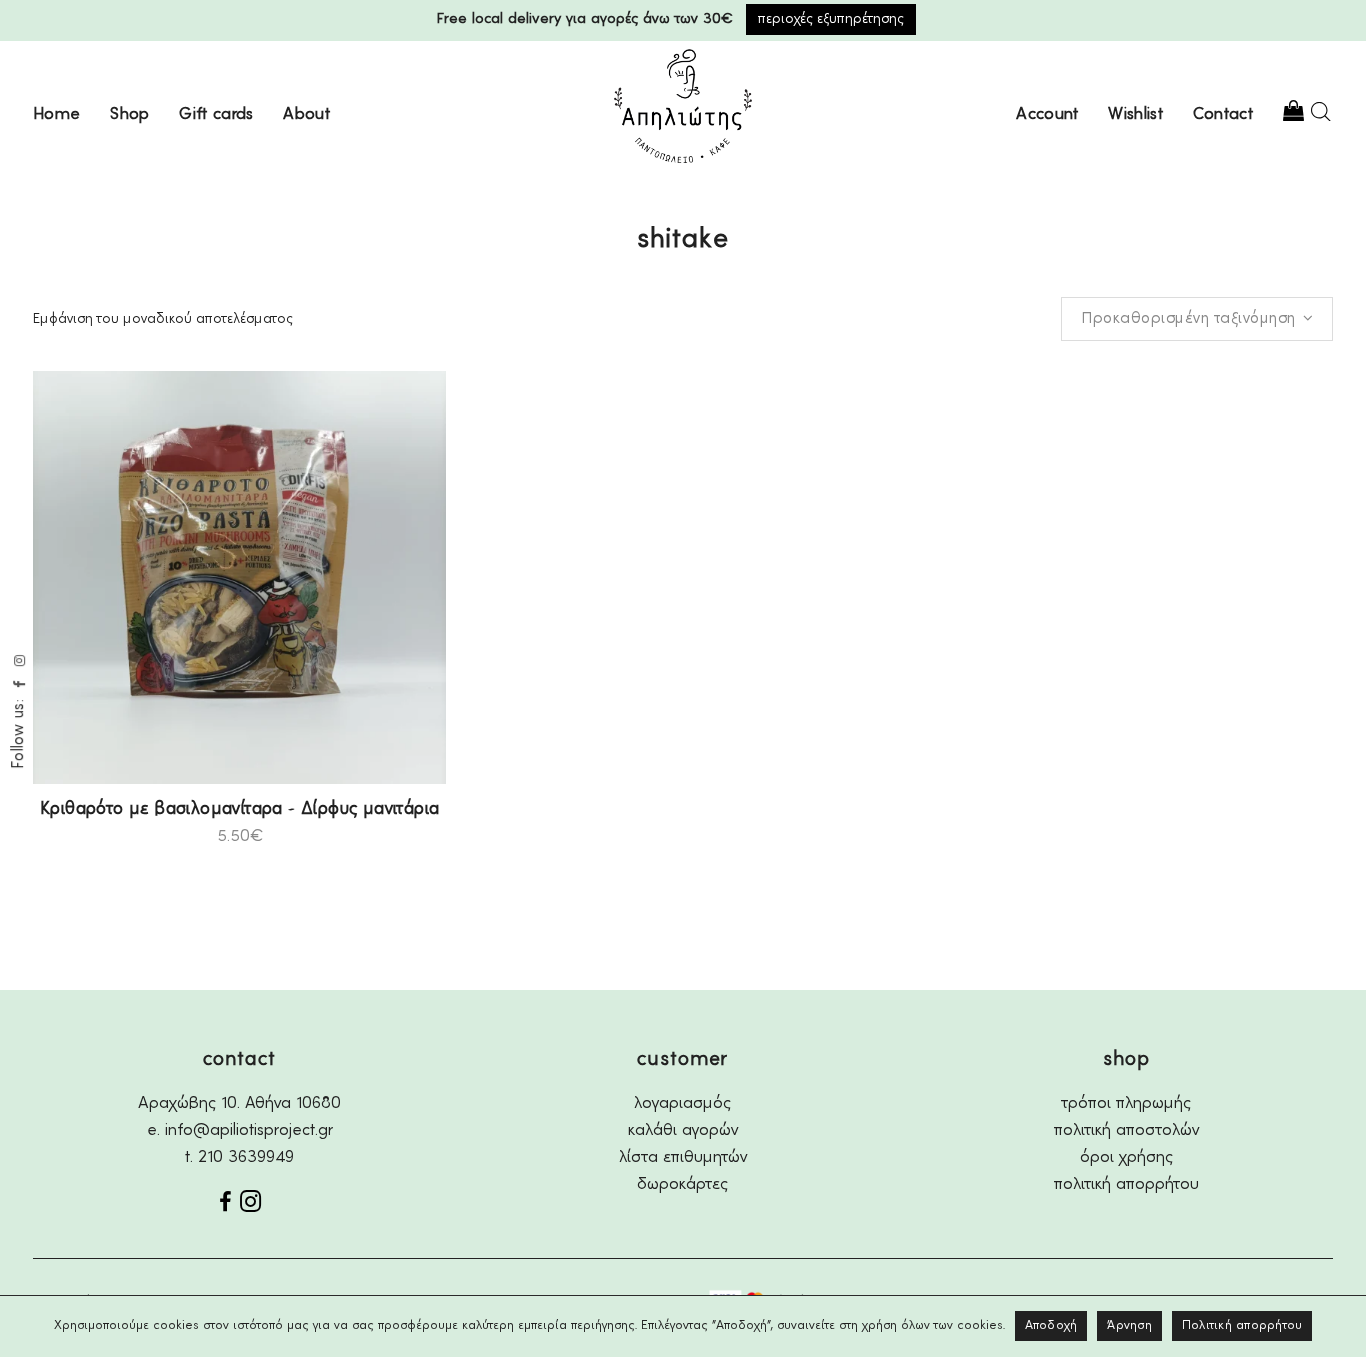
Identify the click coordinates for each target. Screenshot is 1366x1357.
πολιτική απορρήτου (1126, 1184)
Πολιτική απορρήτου (1242, 1325)
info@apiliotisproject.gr (249, 1130)
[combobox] (1197, 319)
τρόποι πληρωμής (1126, 1103)
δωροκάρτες (682, 1184)
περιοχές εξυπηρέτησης (831, 19)
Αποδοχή (1051, 1325)
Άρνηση (1129, 1325)
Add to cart (187, 836)
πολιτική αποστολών (1126, 1130)
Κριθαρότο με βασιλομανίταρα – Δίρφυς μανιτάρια (239, 809)
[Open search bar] (1321, 111)
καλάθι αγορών (683, 1130)
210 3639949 (246, 1157)
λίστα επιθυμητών (683, 1157)
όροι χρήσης (1126, 1157)
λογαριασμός (682, 1103)
